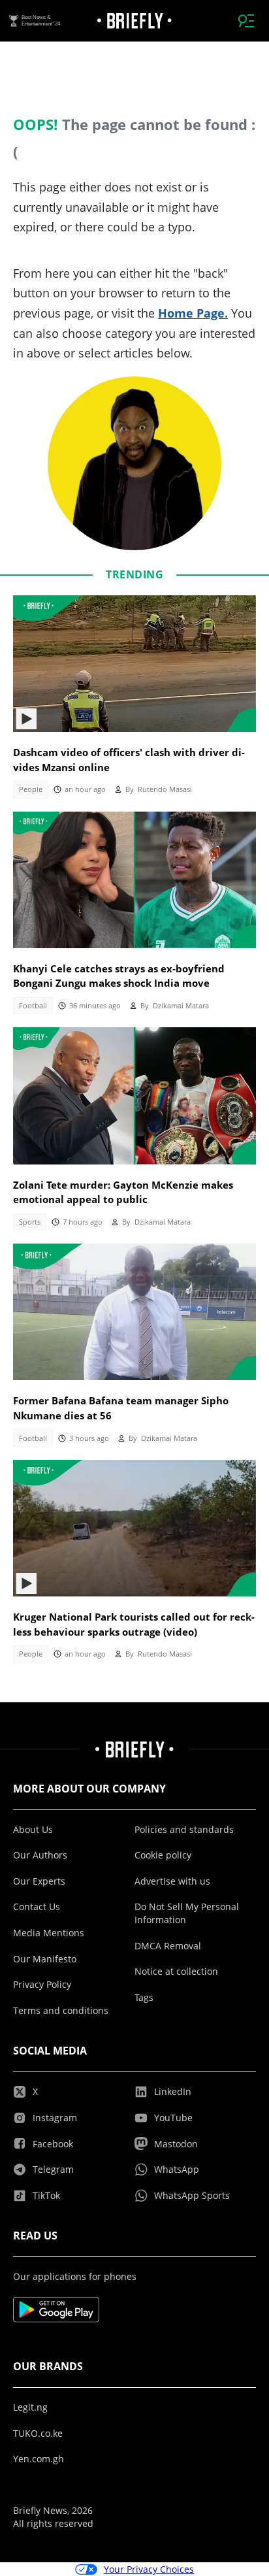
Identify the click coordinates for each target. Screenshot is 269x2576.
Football (33, 1006)
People (31, 789)
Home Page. (193, 313)
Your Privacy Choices (149, 2569)
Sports (30, 1222)
